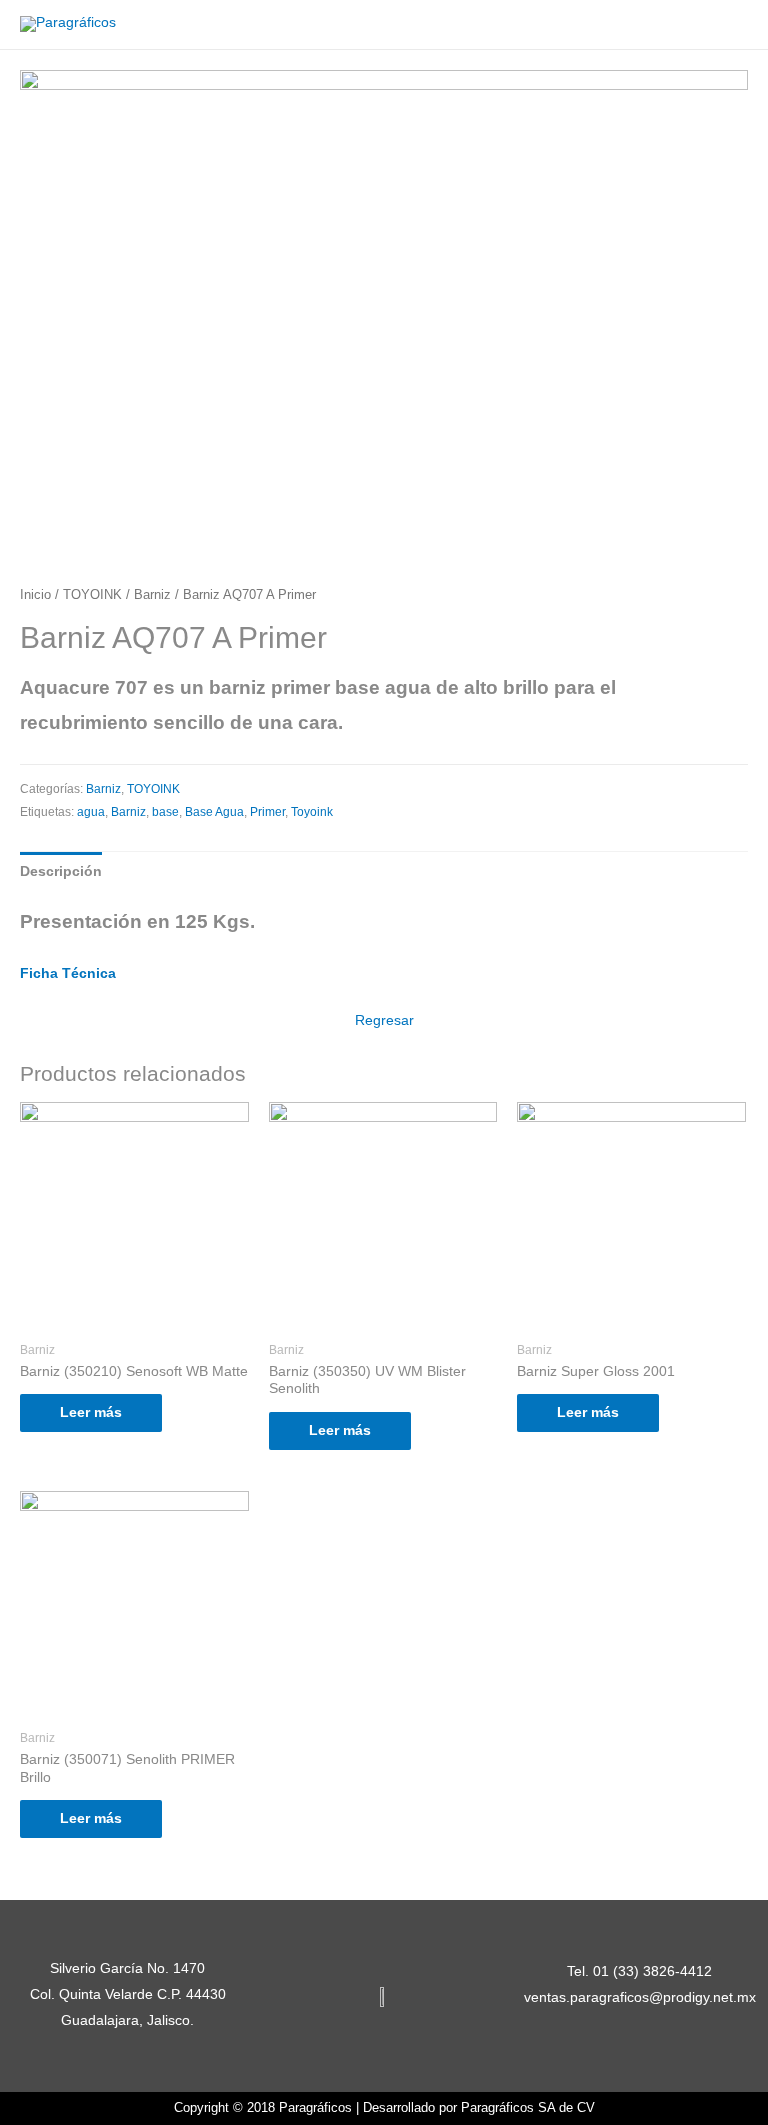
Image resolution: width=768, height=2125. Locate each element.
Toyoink (312, 812)
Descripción (61, 871)
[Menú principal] (727, 24)
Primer (267, 812)
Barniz (152, 595)
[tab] (61, 871)
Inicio (35, 595)
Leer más (91, 1412)
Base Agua (214, 812)
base (165, 812)
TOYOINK (92, 595)
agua (91, 812)
